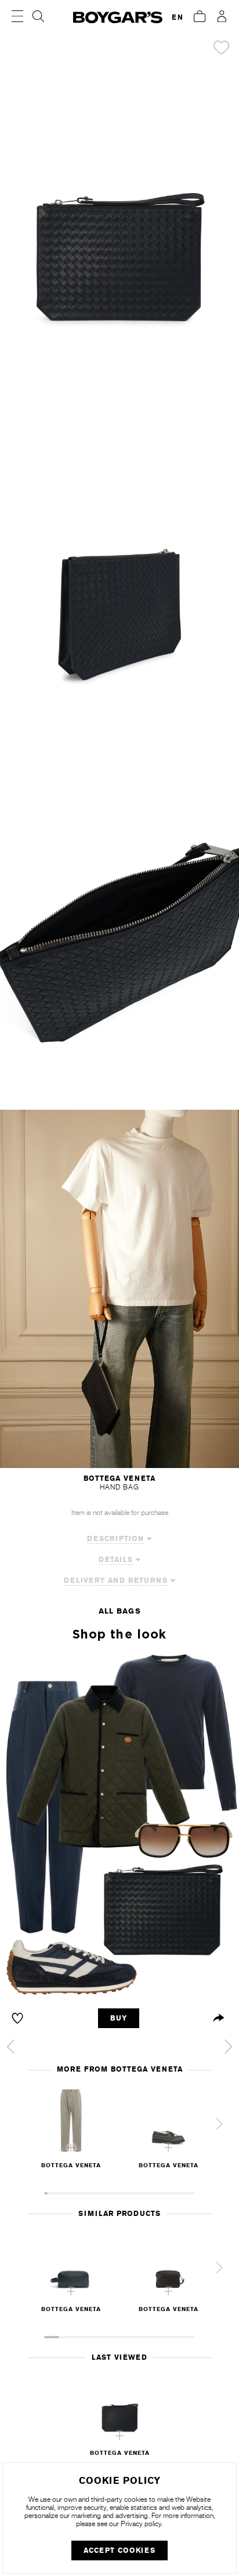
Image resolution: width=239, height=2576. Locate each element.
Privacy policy (141, 2524)
